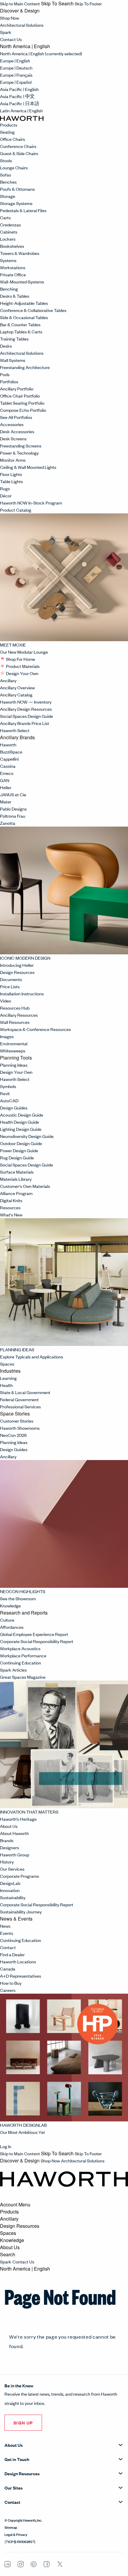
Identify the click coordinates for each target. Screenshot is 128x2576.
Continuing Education (21, 1663)
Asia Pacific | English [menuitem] (19, 89)
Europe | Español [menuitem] (16, 82)
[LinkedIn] (7, 2564)
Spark (6, 32)
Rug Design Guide (17, 1157)
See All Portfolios (16, 417)
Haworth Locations (18, 1961)
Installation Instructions (22, 993)
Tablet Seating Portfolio (22, 403)
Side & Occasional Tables (24, 317)
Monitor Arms (13, 460)
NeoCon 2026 (13, 1435)
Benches (8, 182)
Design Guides (14, 1108)
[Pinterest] (34, 2564)
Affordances (12, 1627)
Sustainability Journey (21, 1911)
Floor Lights (11, 474)
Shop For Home (21, 659)
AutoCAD (9, 1100)
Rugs (5, 488)
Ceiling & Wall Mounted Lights (28, 467)
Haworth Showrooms (20, 1428)
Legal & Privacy (16, 2534)
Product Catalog (16, 510)
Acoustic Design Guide (22, 1115)
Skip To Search (57, 4)
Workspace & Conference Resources (35, 1029)
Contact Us (11, 39)
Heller (6, 787)
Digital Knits (11, 1200)
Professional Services (20, 1406)
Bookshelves (12, 246)
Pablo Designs (13, 809)
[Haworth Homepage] (22, 118)
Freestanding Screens (21, 446)
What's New (11, 1214)
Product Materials (23, 666)
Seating (7, 132)
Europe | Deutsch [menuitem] (16, 68)
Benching (9, 289)
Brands (7, 1840)
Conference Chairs (18, 146)
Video (6, 1001)
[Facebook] (47, 2564)
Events (7, 1933)
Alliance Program (16, 1193)
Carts (5, 217)
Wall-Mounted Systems (22, 282)
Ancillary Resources (19, 1015)
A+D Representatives (21, 1976)
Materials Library (16, 1179)
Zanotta (8, 823)
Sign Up (23, 2423)
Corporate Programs (19, 1876)
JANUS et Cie (13, 794)
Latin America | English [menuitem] (21, 110)
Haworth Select (15, 730)
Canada (8, 1969)
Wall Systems (13, 360)
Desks (6, 346)
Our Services (12, 1869)
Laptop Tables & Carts (21, 331)
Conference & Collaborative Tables (33, 310)
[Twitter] (60, 2565)
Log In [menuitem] (6, 2146)
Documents (11, 979)
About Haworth (14, 1833)
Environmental (14, 1043)
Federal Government (19, 1399)
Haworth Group (15, 1854)
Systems (8, 260)
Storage (8, 196)
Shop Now (10, 18)
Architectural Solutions (22, 25)
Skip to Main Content (20, 3)
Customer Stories (17, 1421)
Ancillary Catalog (16, 695)
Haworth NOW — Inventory (26, 702)
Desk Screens (13, 438)
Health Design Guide (19, 1122)
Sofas (6, 175)
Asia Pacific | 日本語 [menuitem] (20, 103)
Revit (5, 1093)
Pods (5, 374)
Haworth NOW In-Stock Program (31, 503)
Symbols (8, 1086)
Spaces (8, 1364)
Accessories (12, 424)
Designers (10, 1847)
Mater (6, 801)
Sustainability (13, 1897)
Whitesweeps (13, 1050)
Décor (6, 495)
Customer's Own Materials (25, 1186)
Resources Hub (15, 1008)
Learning (8, 1378)
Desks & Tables (15, 296)
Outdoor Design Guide (21, 1143)
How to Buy (11, 1983)
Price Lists (10, 986)
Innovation (10, 1890)
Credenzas (10, 224)
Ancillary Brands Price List (25, 723)
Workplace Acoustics (20, 1648)
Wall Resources (15, 1022)
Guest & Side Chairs (19, 153)
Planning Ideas (14, 1065)
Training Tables (14, 339)
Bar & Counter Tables (20, 324)
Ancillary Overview (17, 687)
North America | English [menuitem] (41, 53)
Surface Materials (17, 1172)
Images (7, 1036)
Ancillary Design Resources (26, 709)
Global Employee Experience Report (34, 1634)
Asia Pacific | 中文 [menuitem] (17, 96)
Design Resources (18, 972)
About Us (9, 1826)
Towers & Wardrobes (20, 253)
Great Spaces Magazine (23, 1677)
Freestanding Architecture (25, 367)
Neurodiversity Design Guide (27, 1136)
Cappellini (9, 759)
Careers (8, 1990)
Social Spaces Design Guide (26, 716)
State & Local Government (25, 1392)
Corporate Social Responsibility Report (37, 1641)
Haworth (8, 744)
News (5, 1926)
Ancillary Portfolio (17, 388)
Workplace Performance (23, 1655)
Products (9, 125)
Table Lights (11, 481)
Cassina (8, 766)
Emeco (7, 773)
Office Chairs (13, 139)
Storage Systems (16, 203)
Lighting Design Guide (21, 1129)
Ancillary (9, 680)
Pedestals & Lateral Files (23, 210)
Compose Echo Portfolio (23, 410)
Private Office (13, 274)
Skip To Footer (88, 3)
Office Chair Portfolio (20, 396)
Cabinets (9, 232)
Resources (10, 1207)
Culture (7, 1620)
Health (6, 1385)
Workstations (13, 267)
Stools (6, 160)
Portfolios (9, 381)
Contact (8, 1947)
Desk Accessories (17, 431)
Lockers (8, 239)
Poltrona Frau (13, 816)
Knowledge (11, 1605)
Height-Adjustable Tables (24, 303)
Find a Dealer (12, 1954)
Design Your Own (22, 673)
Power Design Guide (19, 1150)
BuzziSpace (11, 752)
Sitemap (11, 2527)
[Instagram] (21, 2564)
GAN (5, 780)
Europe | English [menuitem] (15, 60)
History (7, 1862)
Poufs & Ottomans (17, 189)
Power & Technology (19, 453)
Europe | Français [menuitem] (16, 75)
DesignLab (10, 1883)
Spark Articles (13, 1670)
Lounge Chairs (14, 167)
